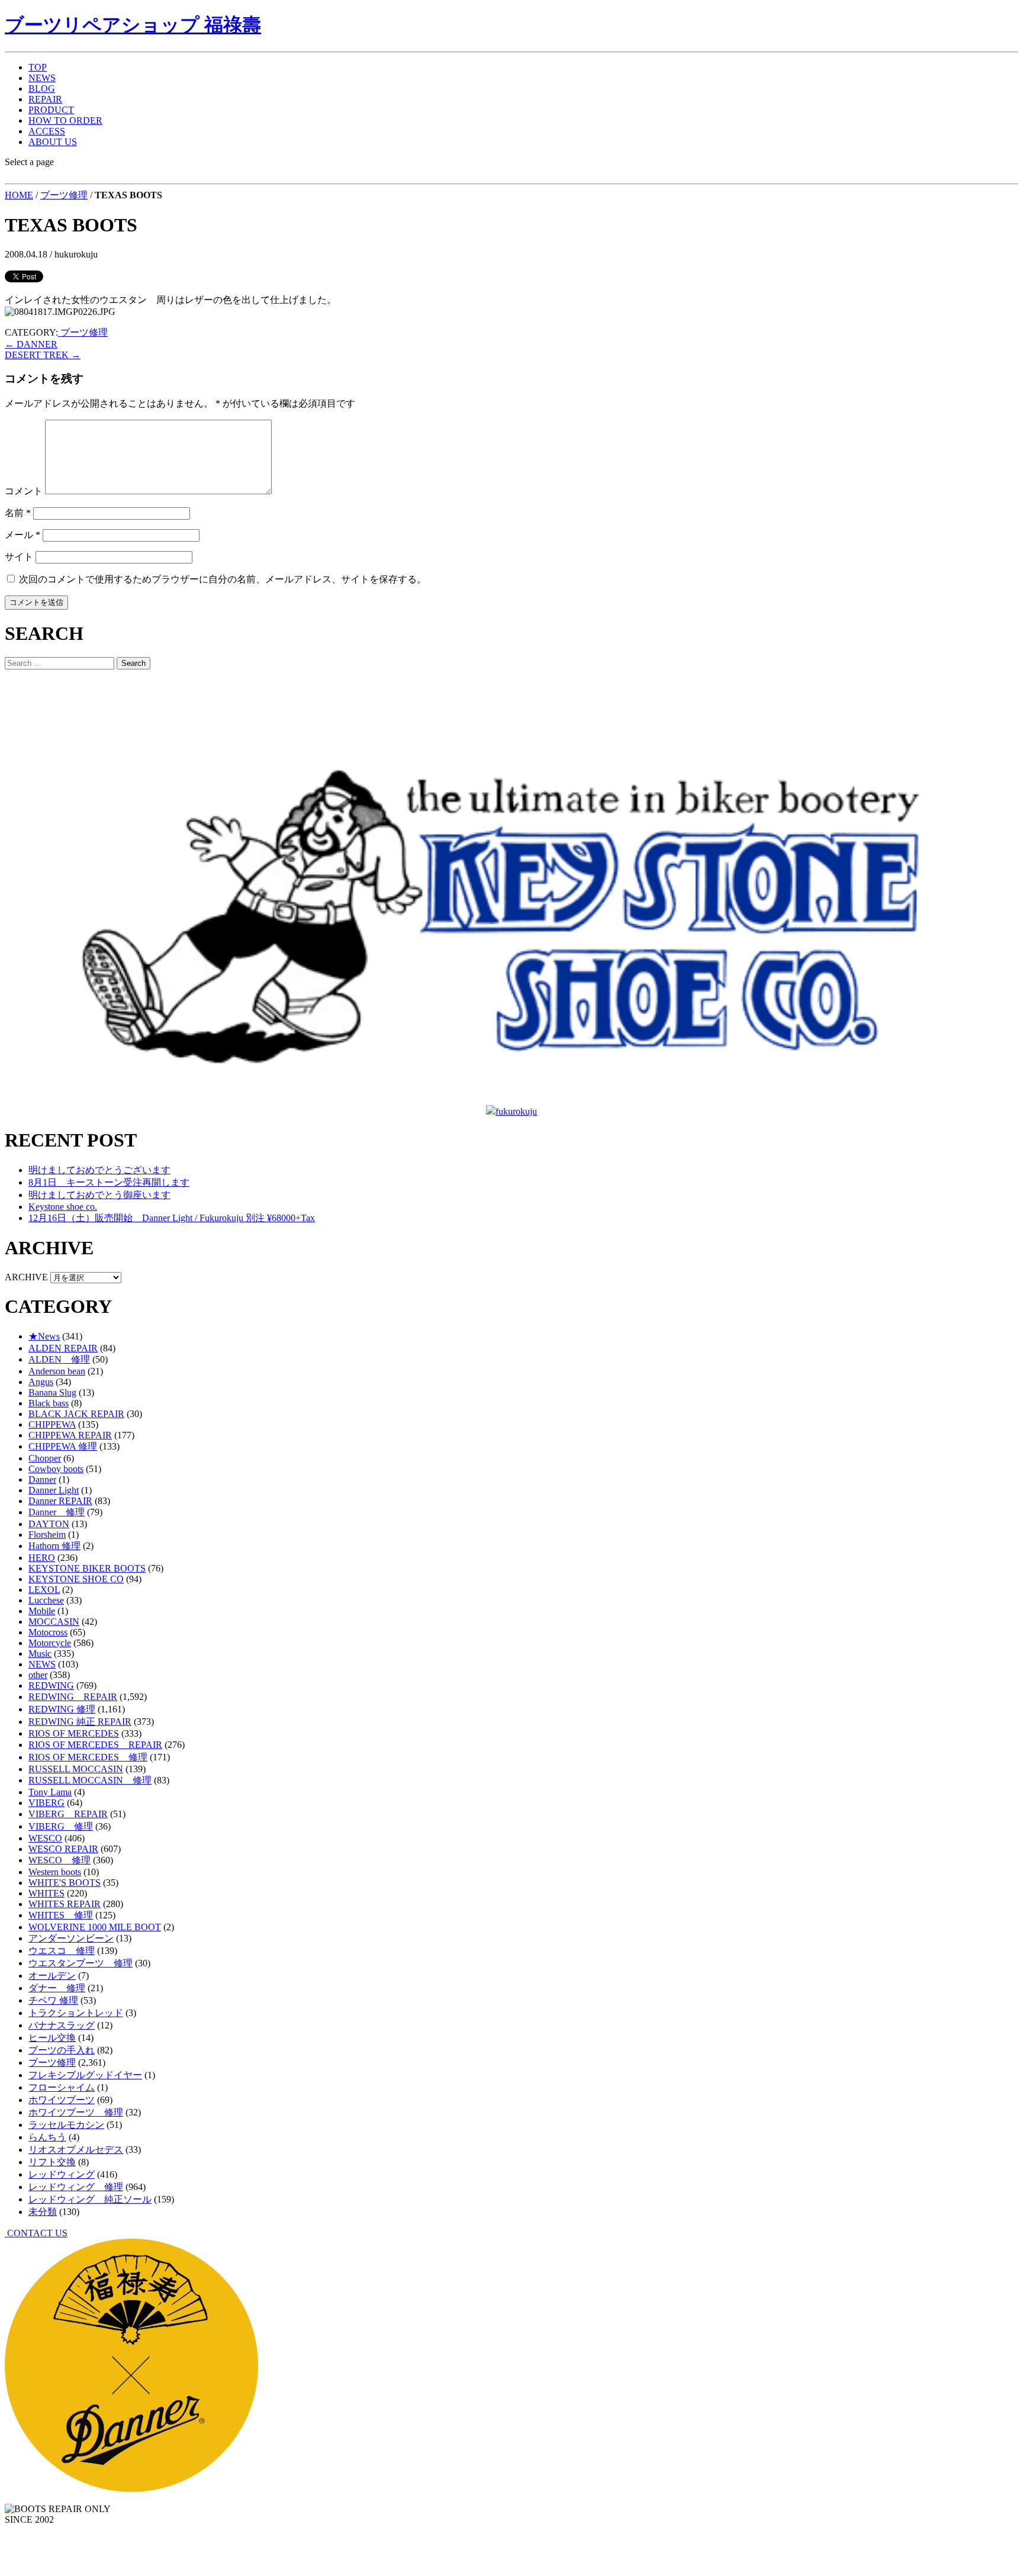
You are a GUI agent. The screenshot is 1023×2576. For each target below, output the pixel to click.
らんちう (47, 2137)
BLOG (42, 88)
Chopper (45, 1458)
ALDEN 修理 (59, 1359)
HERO (42, 1558)
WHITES (46, 1893)
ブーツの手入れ (62, 2050)
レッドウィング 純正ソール (90, 2199)
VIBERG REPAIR (68, 1814)
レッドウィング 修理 (76, 2187)
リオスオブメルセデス (76, 2150)
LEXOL (44, 1590)
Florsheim (47, 1535)
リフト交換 (52, 2162)
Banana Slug (52, 1392)
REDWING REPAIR (73, 1697)
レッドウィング (62, 2174)
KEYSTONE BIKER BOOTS (87, 1568)
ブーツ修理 (64, 195)
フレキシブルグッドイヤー (85, 2075)
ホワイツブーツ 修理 (76, 2112)
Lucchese (46, 1600)
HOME (19, 195)
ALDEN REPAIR (63, 1348)
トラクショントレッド (76, 2013)
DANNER (31, 344)
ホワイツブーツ (62, 2100)
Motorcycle (50, 1643)
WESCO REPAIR (63, 1849)
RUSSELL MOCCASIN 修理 (90, 1780)
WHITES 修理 (61, 1915)
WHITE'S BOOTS (65, 1883)
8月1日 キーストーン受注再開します (109, 1182)
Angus (41, 1382)
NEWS (42, 78)
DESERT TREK (43, 355)
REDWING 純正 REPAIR (80, 1722)
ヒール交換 (52, 2038)
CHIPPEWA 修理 (63, 1446)
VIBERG (46, 1803)
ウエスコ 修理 (62, 1951)
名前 (18, 513)
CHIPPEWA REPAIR (70, 1435)
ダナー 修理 (57, 1988)
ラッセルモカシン (66, 2125)
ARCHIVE (26, 1277)
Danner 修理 (57, 1512)
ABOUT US (53, 142)
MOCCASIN (54, 1622)
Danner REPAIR (60, 1501)
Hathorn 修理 (54, 1546)
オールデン (52, 1976)
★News (44, 1336)
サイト (19, 557)
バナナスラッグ (62, 2025)
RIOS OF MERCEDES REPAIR (95, 1745)
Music (40, 1654)
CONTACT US (36, 2233)
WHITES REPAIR (65, 1904)
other (38, 1675)
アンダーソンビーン (71, 1938)
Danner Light (54, 1490)
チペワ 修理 (53, 2000)
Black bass (49, 1403)
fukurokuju (516, 1111)
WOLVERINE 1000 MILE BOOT (95, 1927)
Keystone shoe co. (63, 1207)
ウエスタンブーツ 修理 (81, 1963)
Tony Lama (50, 1792)
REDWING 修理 (62, 1709)
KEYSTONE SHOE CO (76, 1579)
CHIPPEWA (52, 1424)
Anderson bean (57, 1371)
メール (22, 535)
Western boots (55, 1872)
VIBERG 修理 (61, 1826)
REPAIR (45, 99)
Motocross (48, 1632)
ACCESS (47, 131)
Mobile (42, 1611)
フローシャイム (62, 2087)
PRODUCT (51, 110)
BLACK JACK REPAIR (76, 1414)
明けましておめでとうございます (99, 1170)
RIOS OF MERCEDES (74, 1733)
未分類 (43, 2212)
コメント (24, 491)
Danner (42, 1479)
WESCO (45, 1838)
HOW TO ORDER (65, 120)
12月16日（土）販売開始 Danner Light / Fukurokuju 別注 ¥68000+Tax (172, 1218)
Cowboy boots (56, 1469)
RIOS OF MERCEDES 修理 (88, 1757)
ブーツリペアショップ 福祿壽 (133, 25)
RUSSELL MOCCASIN (76, 1769)
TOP (38, 67)
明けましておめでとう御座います (99, 1195)
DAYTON (49, 1524)
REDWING (51, 1685)
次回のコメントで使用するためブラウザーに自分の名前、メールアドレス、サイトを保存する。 (223, 579)
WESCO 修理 (59, 1860)
